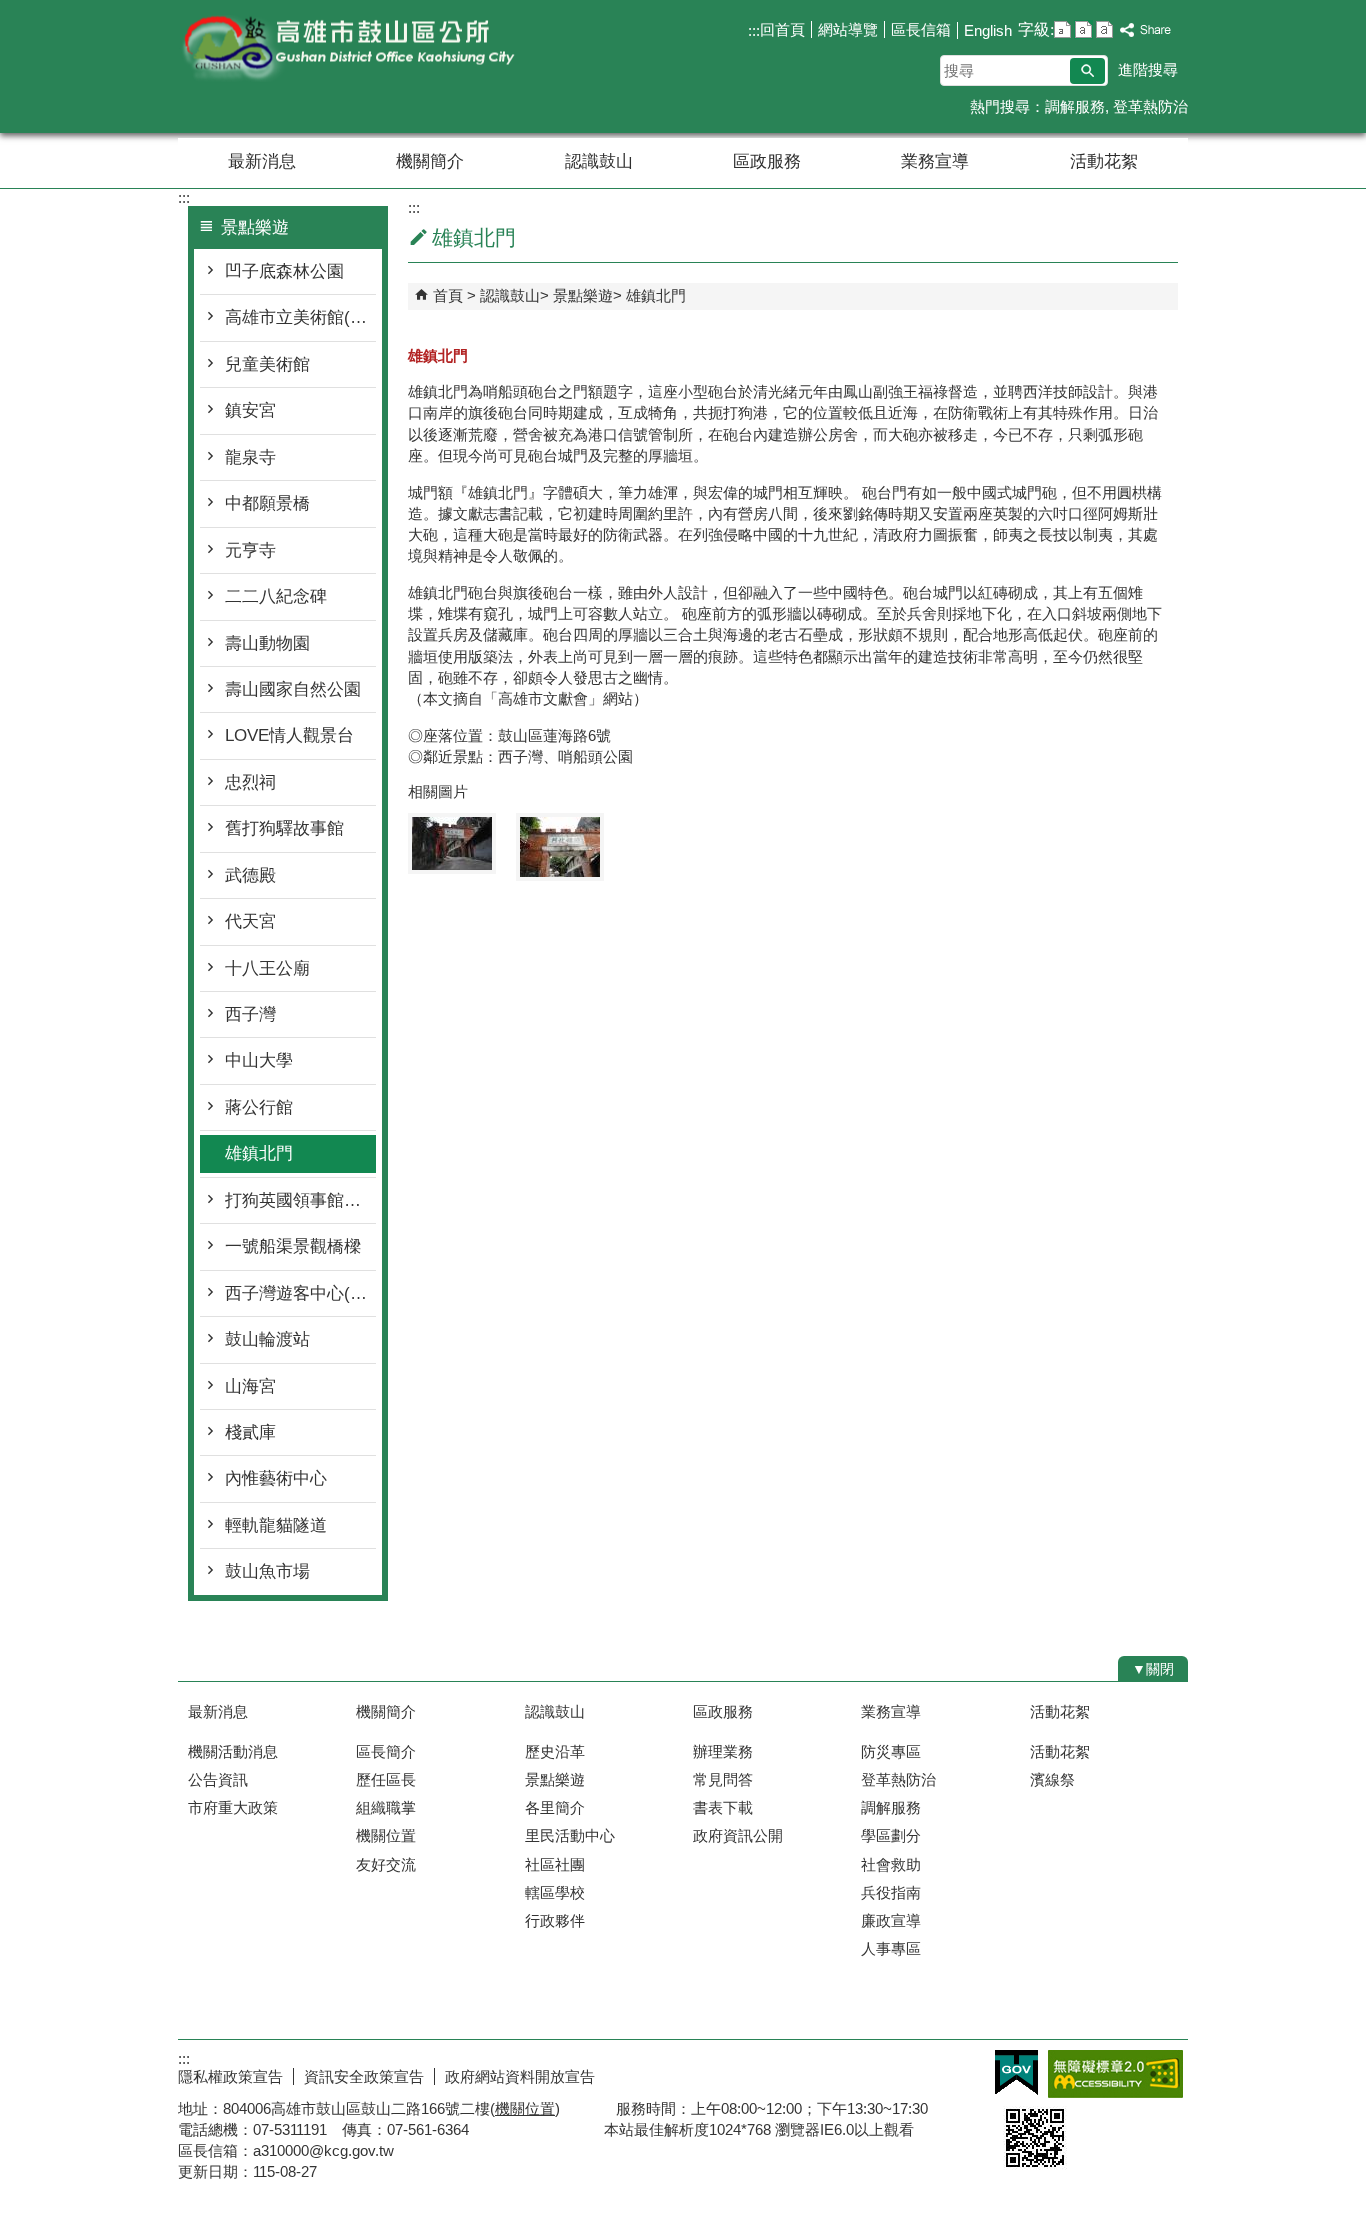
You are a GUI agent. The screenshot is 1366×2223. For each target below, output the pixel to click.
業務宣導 (935, 161)
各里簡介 (555, 1807)
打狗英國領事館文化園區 (300, 1200)
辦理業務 (723, 1751)
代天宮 (250, 921)
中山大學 (259, 1060)
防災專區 (891, 1751)
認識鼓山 (599, 161)
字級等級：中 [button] (1083, 29)
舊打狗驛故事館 (284, 828)
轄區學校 (555, 1892)
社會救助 (891, 1864)
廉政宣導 (891, 1920)
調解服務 (1075, 106)
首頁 (448, 295)
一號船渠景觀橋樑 (293, 1246)
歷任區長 (386, 1779)
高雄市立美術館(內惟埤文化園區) (300, 317)
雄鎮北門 (259, 1153)
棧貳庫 (250, 1432)
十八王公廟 (267, 968)
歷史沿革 (555, 1751)
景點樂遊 (583, 295)
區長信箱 (921, 29)
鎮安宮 (250, 410)
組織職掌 (386, 1807)
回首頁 (782, 29)
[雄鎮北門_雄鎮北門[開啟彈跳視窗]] (452, 843)
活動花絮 (1104, 161)
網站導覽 (848, 29)
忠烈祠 (250, 782)
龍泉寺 (250, 457)
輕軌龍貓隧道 (276, 1525)
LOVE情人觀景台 (289, 735)
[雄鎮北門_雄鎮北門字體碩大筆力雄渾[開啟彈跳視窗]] (560, 847)
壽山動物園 (267, 643)
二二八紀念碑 (276, 596)
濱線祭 (1052, 1779)
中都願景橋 (267, 503)
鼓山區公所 (347, 48)
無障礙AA (1115, 2074)
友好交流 (386, 1864)
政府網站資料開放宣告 (520, 2076)
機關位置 (386, 1835)
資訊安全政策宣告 (364, 2076)
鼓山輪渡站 (267, 1339)
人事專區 (891, 1948)
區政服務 (767, 161)
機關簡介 (430, 161)
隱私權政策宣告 (230, 2076)
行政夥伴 (555, 1920)
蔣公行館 (259, 1107)
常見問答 (723, 1779)
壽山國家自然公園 (293, 689)
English (988, 30)
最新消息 (262, 161)
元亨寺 (250, 550)
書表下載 (723, 1807)
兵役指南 (891, 1892)
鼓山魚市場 (267, 1571)
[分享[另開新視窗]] (1146, 30)
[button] (1087, 71)
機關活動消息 (233, 1751)
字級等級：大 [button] (1104, 29)
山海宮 (250, 1386)
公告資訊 (218, 1779)
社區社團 (555, 1864)
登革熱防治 (1150, 106)
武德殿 (250, 875)
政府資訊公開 (738, 1835)
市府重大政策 (233, 1807)
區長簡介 (386, 1751)
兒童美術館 (267, 364)
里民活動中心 (570, 1835)
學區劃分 (891, 1835)
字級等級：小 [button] (1062, 29)
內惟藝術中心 (276, 1478)
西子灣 (250, 1014)
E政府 (1016, 2072)
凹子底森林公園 (284, 271)
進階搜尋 (1148, 69)
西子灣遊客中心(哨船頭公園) (300, 1293)
